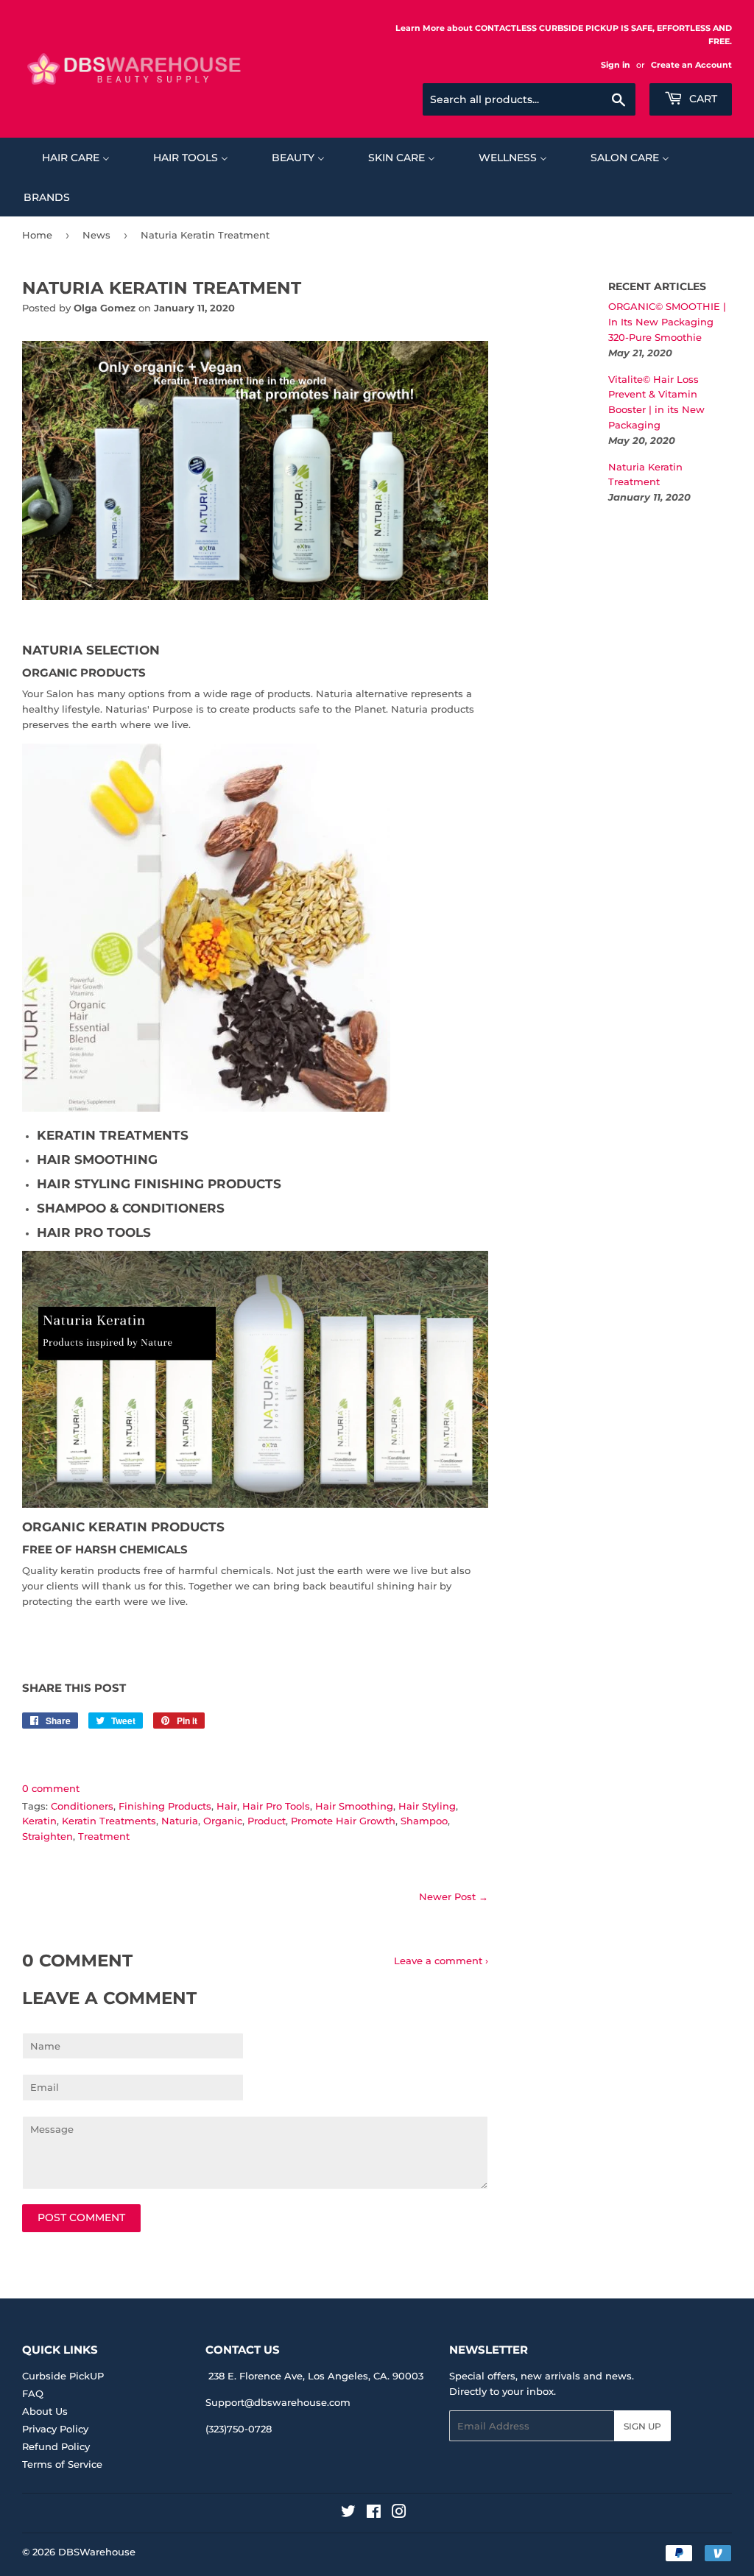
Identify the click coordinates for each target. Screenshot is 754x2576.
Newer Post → (454, 1896)
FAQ (33, 2393)
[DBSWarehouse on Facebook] (374, 2513)
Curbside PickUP (63, 2376)
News (96, 235)
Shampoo (424, 1821)
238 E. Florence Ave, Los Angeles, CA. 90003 (316, 2376)
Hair (227, 1806)
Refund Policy (56, 2446)
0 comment (51, 1788)
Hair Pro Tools (276, 1806)
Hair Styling (427, 1806)
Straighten (47, 1836)
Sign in (616, 65)
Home (37, 235)
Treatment (104, 1836)
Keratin (39, 1821)
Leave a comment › (441, 1961)
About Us (45, 2411)
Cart (702, 99)
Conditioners (82, 1806)
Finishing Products (165, 1806)
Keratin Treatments (109, 1821)
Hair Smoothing (354, 1806)
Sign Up (642, 2426)
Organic (223, 1821)
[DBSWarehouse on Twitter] (348, 2513)
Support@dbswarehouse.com (278, 2402)
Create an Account (691, 65)
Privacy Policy (55, 2429)
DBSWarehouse (97, 2552)
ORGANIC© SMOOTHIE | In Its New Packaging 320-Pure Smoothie (667, 322)
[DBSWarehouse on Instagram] (399, 2513)
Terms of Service (62, 2464)
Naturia (180, 1821)
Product (267, 1821)
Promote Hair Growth (343, 1821)
